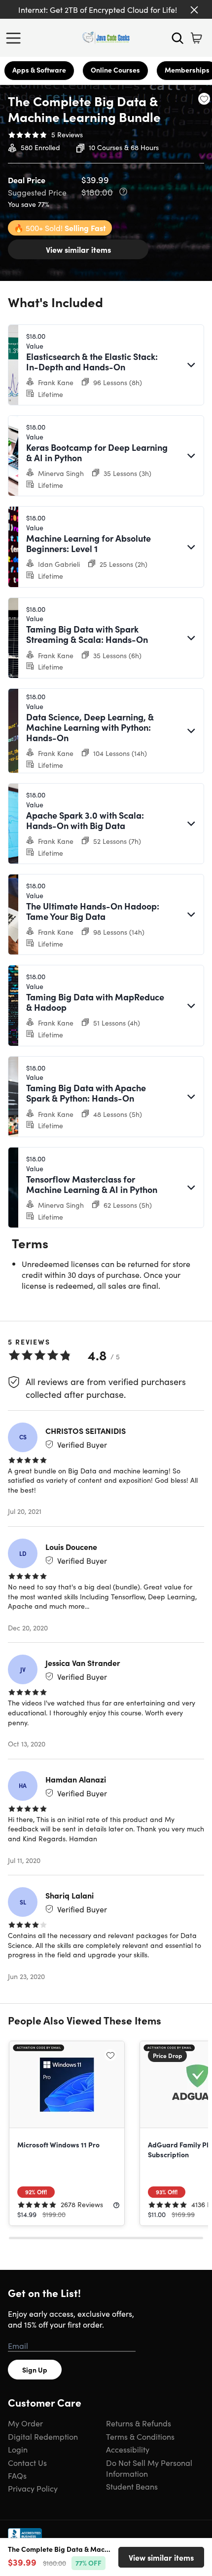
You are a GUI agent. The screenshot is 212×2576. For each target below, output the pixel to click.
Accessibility (128, 2449)
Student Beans (132, 2486)
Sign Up (35, 2370)
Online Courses (115, 70)
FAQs (17, 2475)
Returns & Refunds (139, 2423)
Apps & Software (39, 70)
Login (18, 2449)
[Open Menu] (16, 38)
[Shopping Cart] (196, 38)
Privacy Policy (33, 2488)
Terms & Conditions (140, 2436)
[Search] (177, 38)
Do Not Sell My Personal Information (149, 2468)
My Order (25, 2423)
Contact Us (27, 2462)
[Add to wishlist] (204, 99)
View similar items (78, 249)
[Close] (194, 10)
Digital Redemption (43, 2436)
